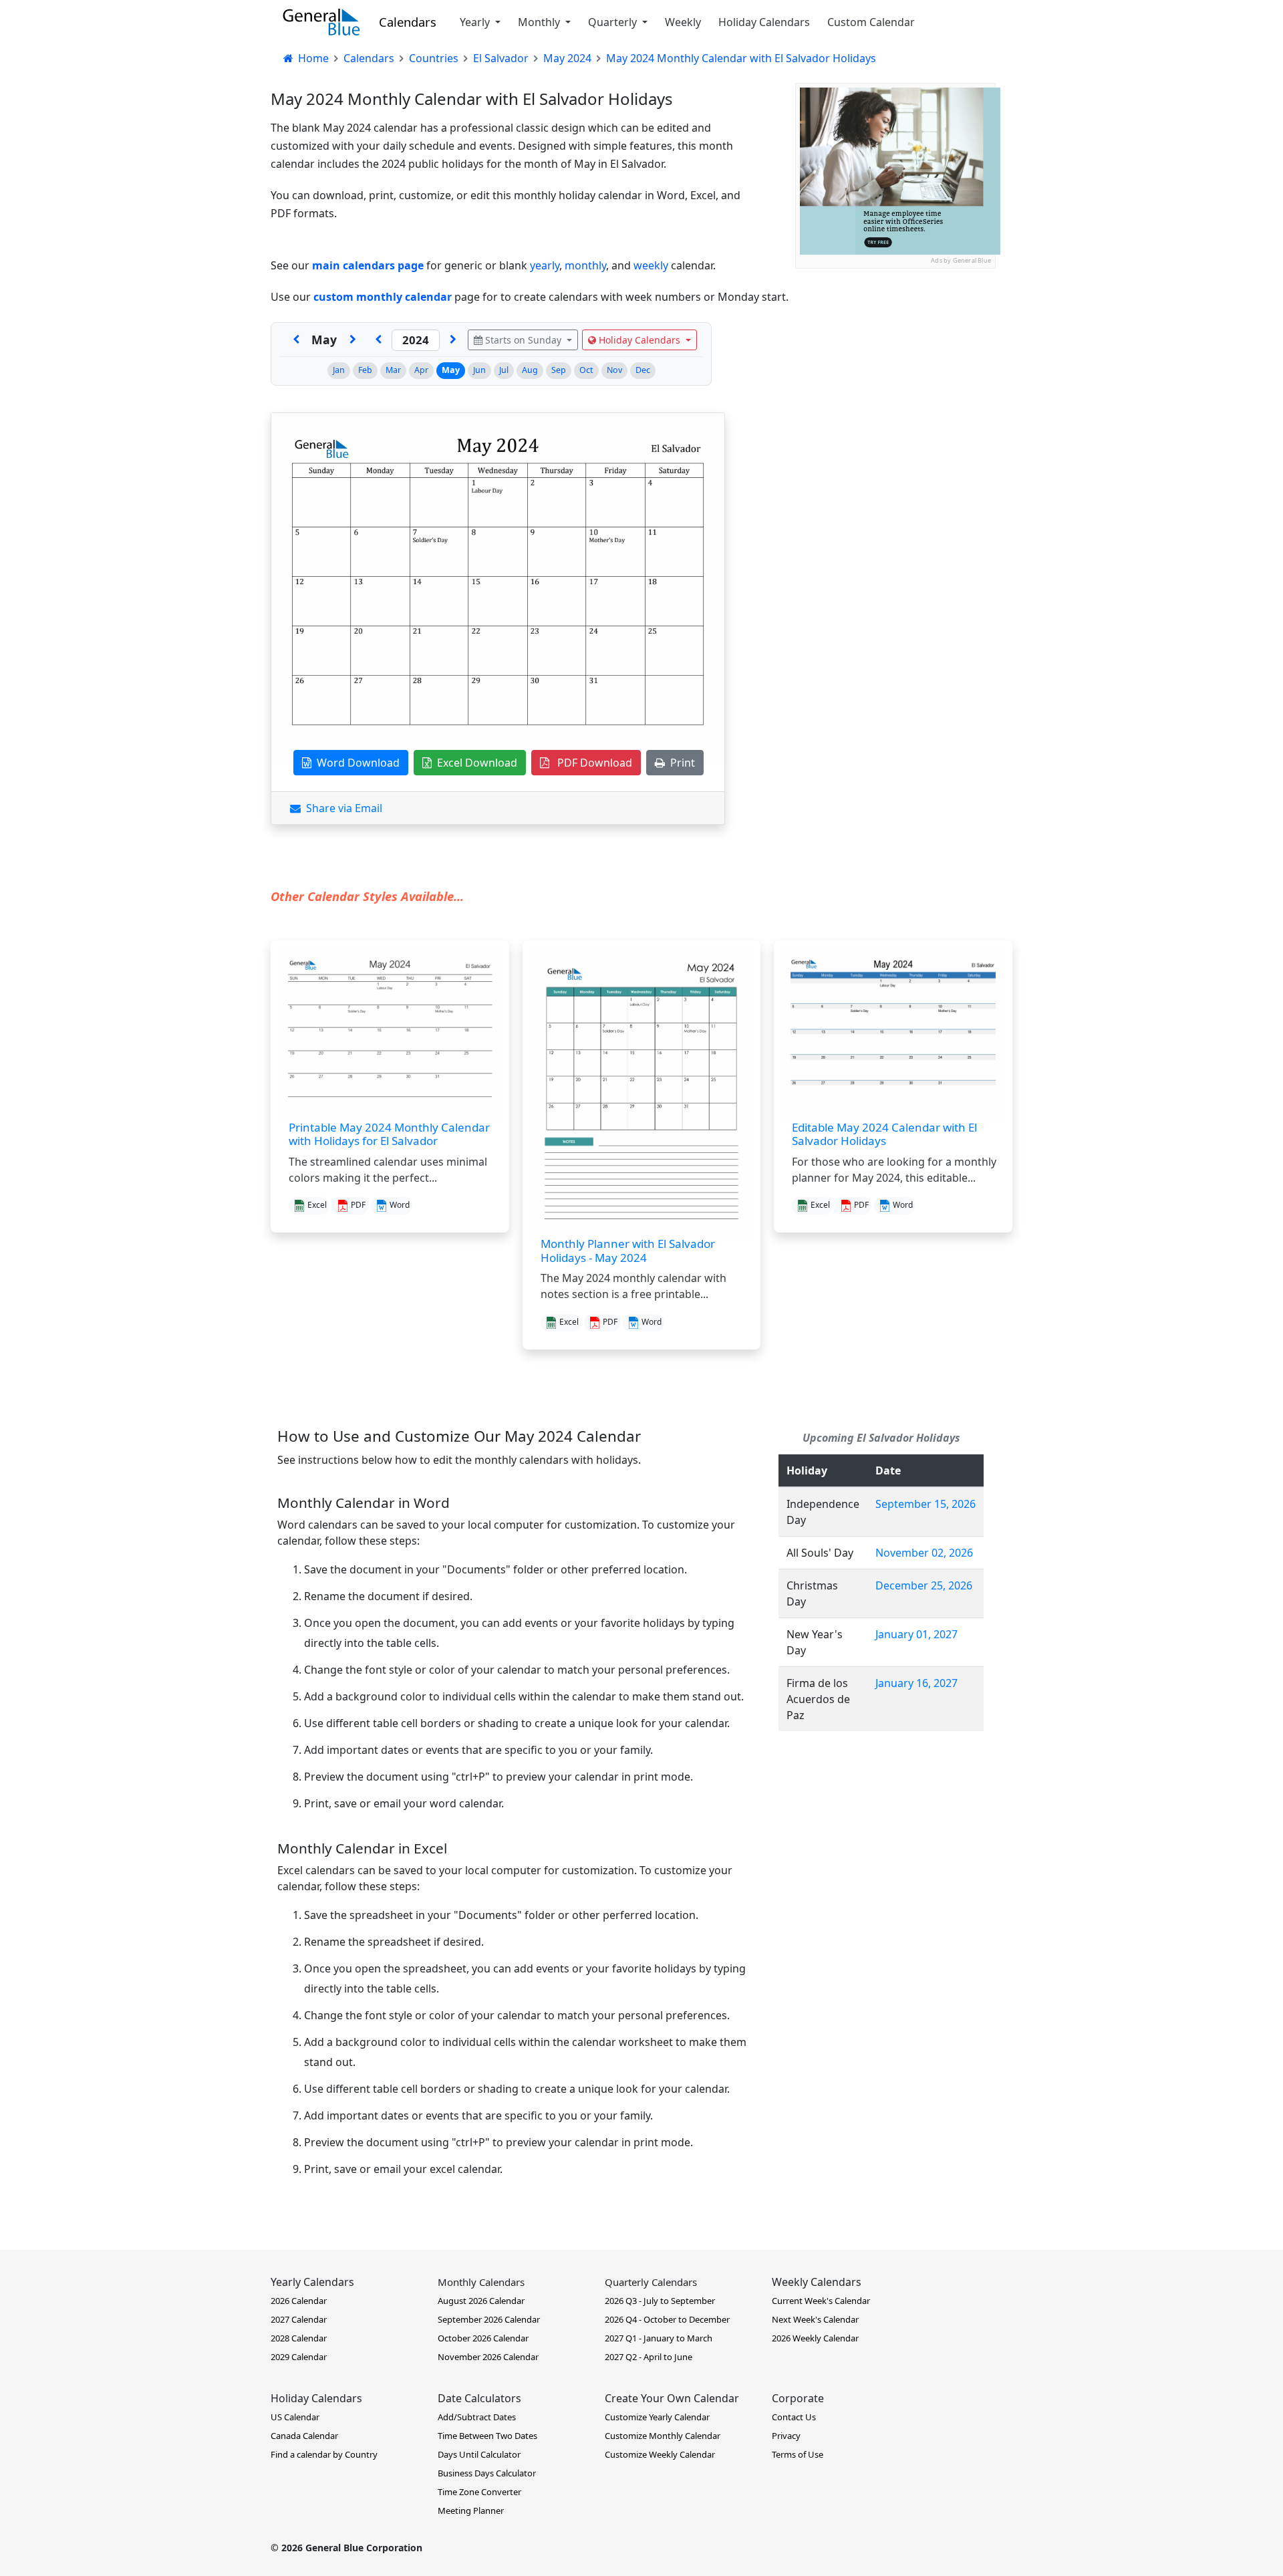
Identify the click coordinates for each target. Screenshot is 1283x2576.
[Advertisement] (895, 352)
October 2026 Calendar (483, 2338)
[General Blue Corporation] (321, 22)
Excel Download (474, 763)
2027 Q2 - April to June (649, 2357)
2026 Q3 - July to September (660, 2301)
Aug (530, 370)
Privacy (786, 2436)
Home (312, 58)
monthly (585, 265)
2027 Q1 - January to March (659, 2338)
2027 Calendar (299, 2319)
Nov (614, 370)
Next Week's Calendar (815, 2319)
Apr (421, 370)
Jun (479, 370)
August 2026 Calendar (481, 2301)
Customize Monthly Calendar (663, 2436)
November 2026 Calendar (488, 2357)
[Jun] (353, 340)
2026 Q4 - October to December (667, 2319)
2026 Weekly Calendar (815, 2338)
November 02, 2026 (924, 1553)
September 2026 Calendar (489, 2319)
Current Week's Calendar (821, 2301)
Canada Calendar (304, 2436)
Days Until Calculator (479, 2454)
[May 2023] (378, 340)
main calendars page (368, 265)
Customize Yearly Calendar (657, 2417)
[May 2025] (453, 340)
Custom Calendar (871, 22)
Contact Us (794, 2417)
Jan (339, 370)
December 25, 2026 (924, 1585)
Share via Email (341, 808)
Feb (365, 370)
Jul (504, 370)
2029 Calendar (299, 2357)
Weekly (683, 22)
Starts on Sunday (523, 340)
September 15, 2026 (925, 1504)
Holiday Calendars (764, 22)
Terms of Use (798, 2454)
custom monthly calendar (383, 297)
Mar (393, 370)
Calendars (408, 22)
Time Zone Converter (479, 2492)
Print (680, 763)
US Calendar (295, 2417)
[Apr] (296, 340)
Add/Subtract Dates (477, 2417)
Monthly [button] (540, 22)
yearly (545, 265)
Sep (559, 370)
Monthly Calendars (481, 2282)
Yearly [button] (476, 22)
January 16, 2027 (916, 1683)
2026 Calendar (299, 2301)
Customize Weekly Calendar (660, 2454)
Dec (643, 370)
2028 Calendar (299, 2338)
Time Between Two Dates (487, 2436)
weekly (651, 265)
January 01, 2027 (916, 1634)
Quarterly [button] (614, 22)
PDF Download (591, 763)
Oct (586, 370)
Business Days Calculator (487, 2473)
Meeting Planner (471, 2510)
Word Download (355, 763)
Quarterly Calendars (651, 2282)
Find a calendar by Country (324, 2454)
